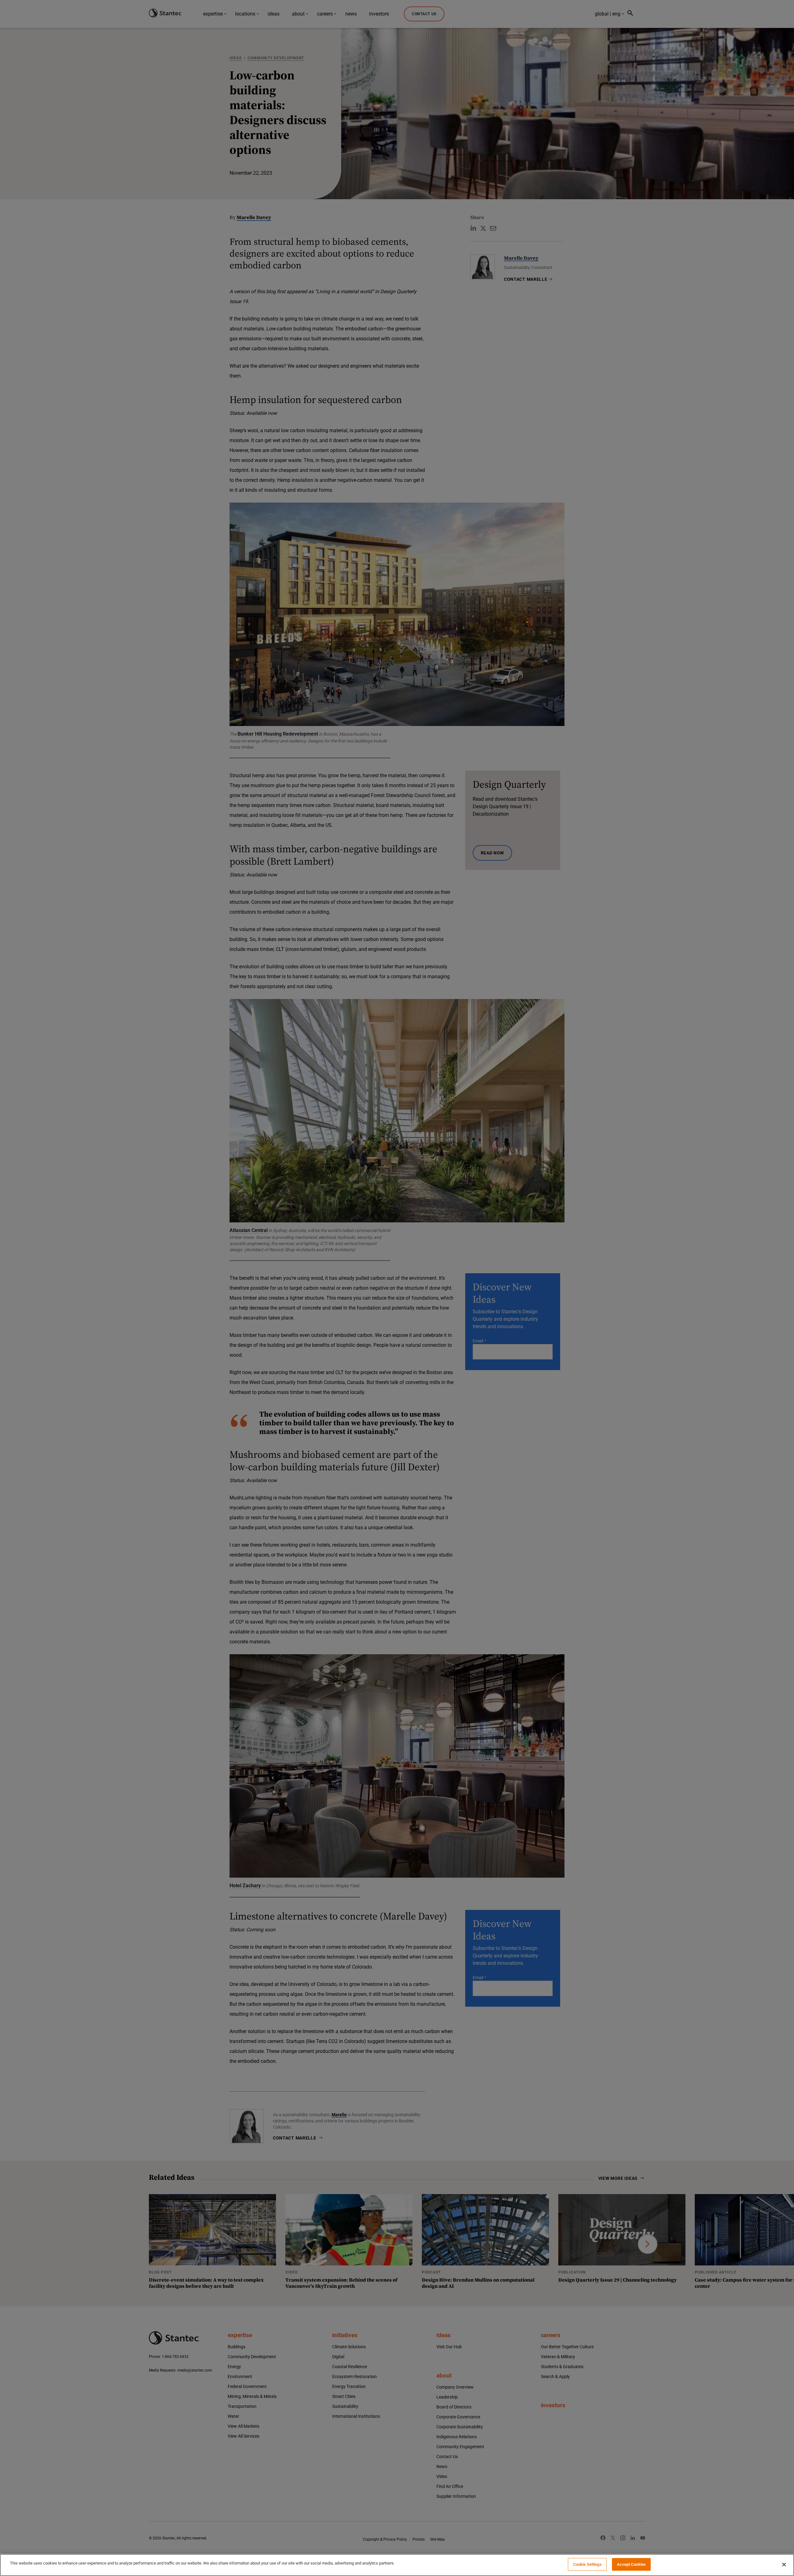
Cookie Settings (587, 2564)
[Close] (784, 2565)
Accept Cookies (631, 2564)
